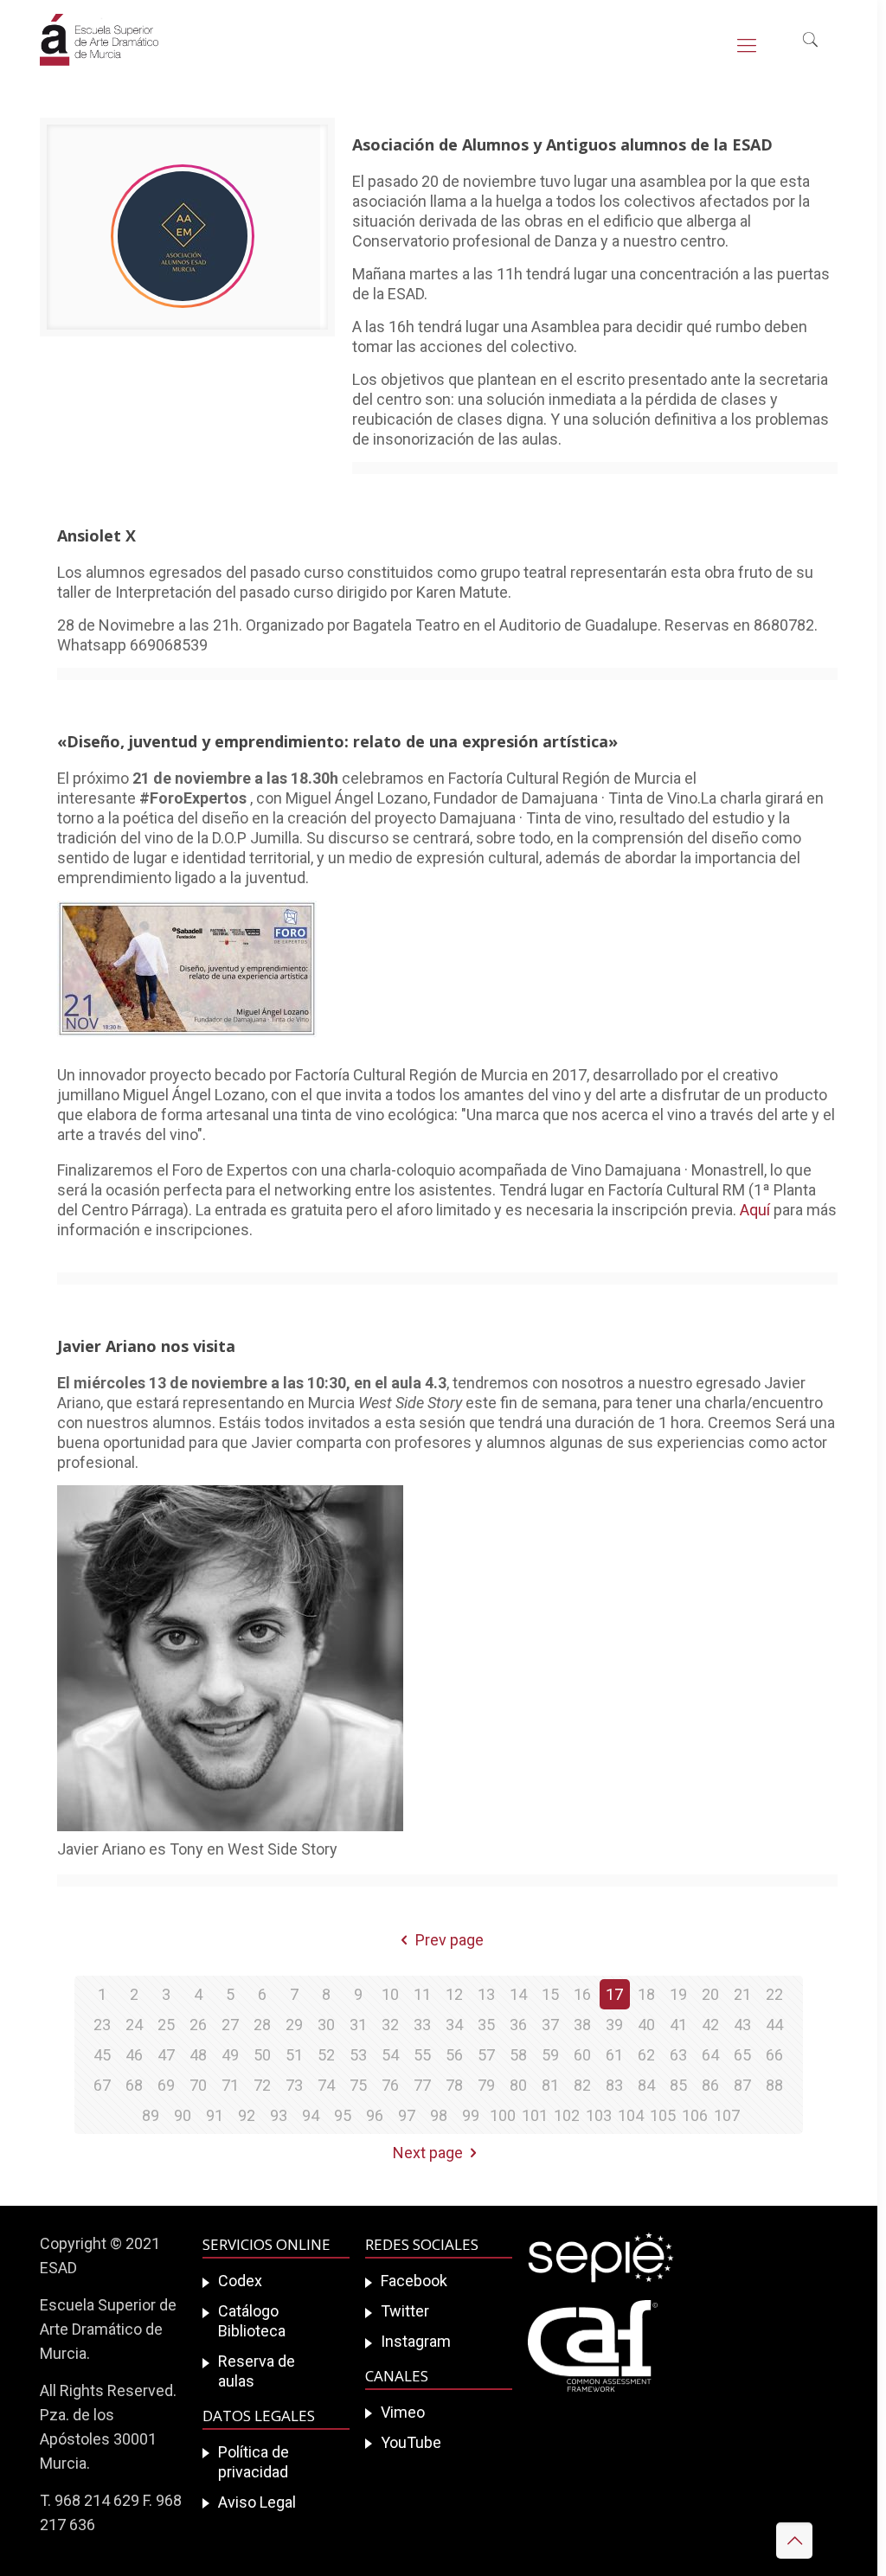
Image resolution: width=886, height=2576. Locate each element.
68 (134, 2085)
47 (166, 2055)
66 (774, 2055)
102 (567, 2115)
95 (343, 2115)
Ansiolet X (96, 535)
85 (678, 2085)
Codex (240, 2281)
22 (774, 1994)
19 (678, 1994)
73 (294, 2085)
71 (230, 2085)
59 (550, 2055)
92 (247, 2115)
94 (311, 2115)
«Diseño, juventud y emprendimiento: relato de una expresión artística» (337, 741)
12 (454, 1994)
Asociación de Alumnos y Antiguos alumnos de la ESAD (562, 144)
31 (358, 2025)
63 (678, 2055)
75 (358, 2085)
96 (375, 2115)
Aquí (755, 1210)
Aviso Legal (257, 2502)
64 (710, 2055)
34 (454, 2025)
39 (614, 2025)
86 (710, 2085)
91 (215, 2115)
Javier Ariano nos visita (146, 1346)
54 (390, 2055)
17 (614, 1994)
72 (262, 2085)
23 (102, 2025)
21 (742, 1994)
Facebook (414, 2281)
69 (166, 2085)
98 (439, 2115)
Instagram (416, 2341)
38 (582, 2025)
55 (422, 2055)
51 (294, 2055)
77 (422, 2085)
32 (390, 2025)
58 (518, 2055)
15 (550, 1994)
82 (582, 2085)
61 (614, 2055)
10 (390, 1994)
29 (294, 2025)
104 (631, 2115)
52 (326, 2055)
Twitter (405, 2311)
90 (183, 2115)
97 (407, 2115)
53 (358, 2055)
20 (710, 1994)
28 (262, 2025)
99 (471, 2115)
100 (503, 2115)
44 (774, 2025)
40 (646, 2025)
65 (742, 2055)
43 (742, 2025)
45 (102, 2055)
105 (663, 2115)
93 (279, 2115)
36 (518, 2025)
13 (486, 1994)
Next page (428, 2153)
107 (727, 2115)
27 (230, 2025)
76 (390, 2085)
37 (550, 2025)
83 (614, 2085)
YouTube (411, 2442)
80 (518, 2085)
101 (535, 2115)
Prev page (449, 1940)
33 (422, 2025)
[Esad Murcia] (99, 52)
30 (326, 2025)
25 (166, 2025)
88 (774, 2085)
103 (599, 2115)
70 (198, 2085)
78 (454, 2085)
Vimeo (403, 2412)
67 (102, 2085)
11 (422, 1994)
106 (695, 2115)
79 (486, 2085)
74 (326, 2085)
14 (518, 1994)
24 (134, 2025)
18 (646, 1994)
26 (198, 2025)
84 (646, 2085)
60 (582, 2055)
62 (646, 2055)
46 (134, 2055)
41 (678, 2025)
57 (486, 2055)
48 (198, 2055)
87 (742, 2085)
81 (550, 2085)
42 (710, 2025)
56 (454, 2055)
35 (486, 2025)
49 (230, 2055)
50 (262, 2055)
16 (582, 1994)
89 (151, 2115)
